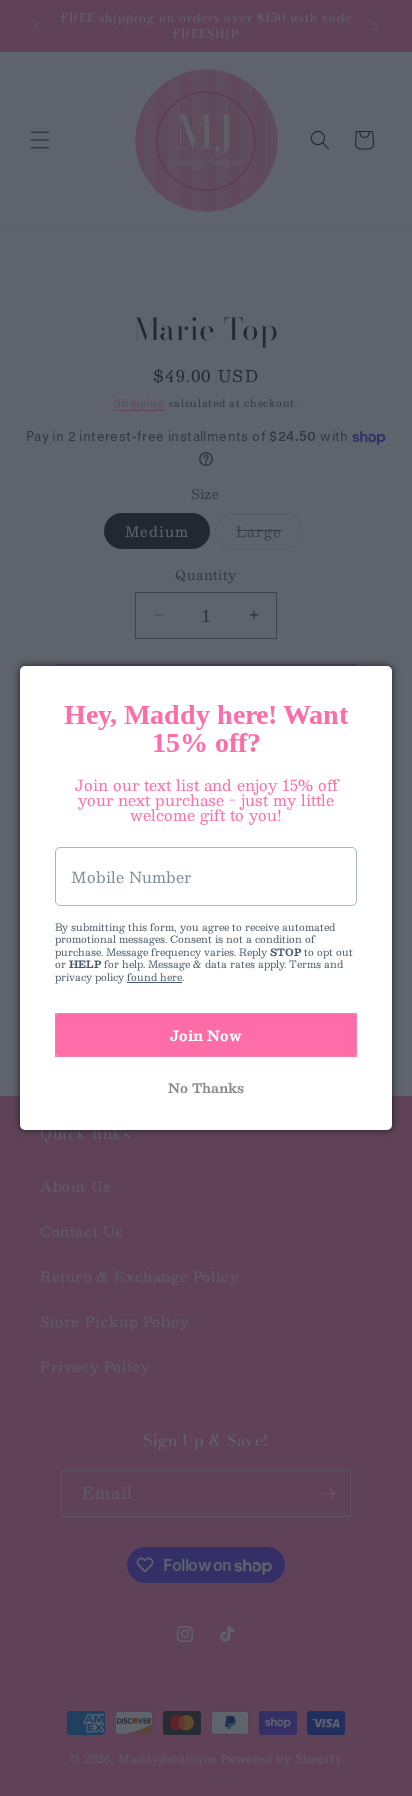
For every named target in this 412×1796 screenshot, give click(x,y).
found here (154, 976)
